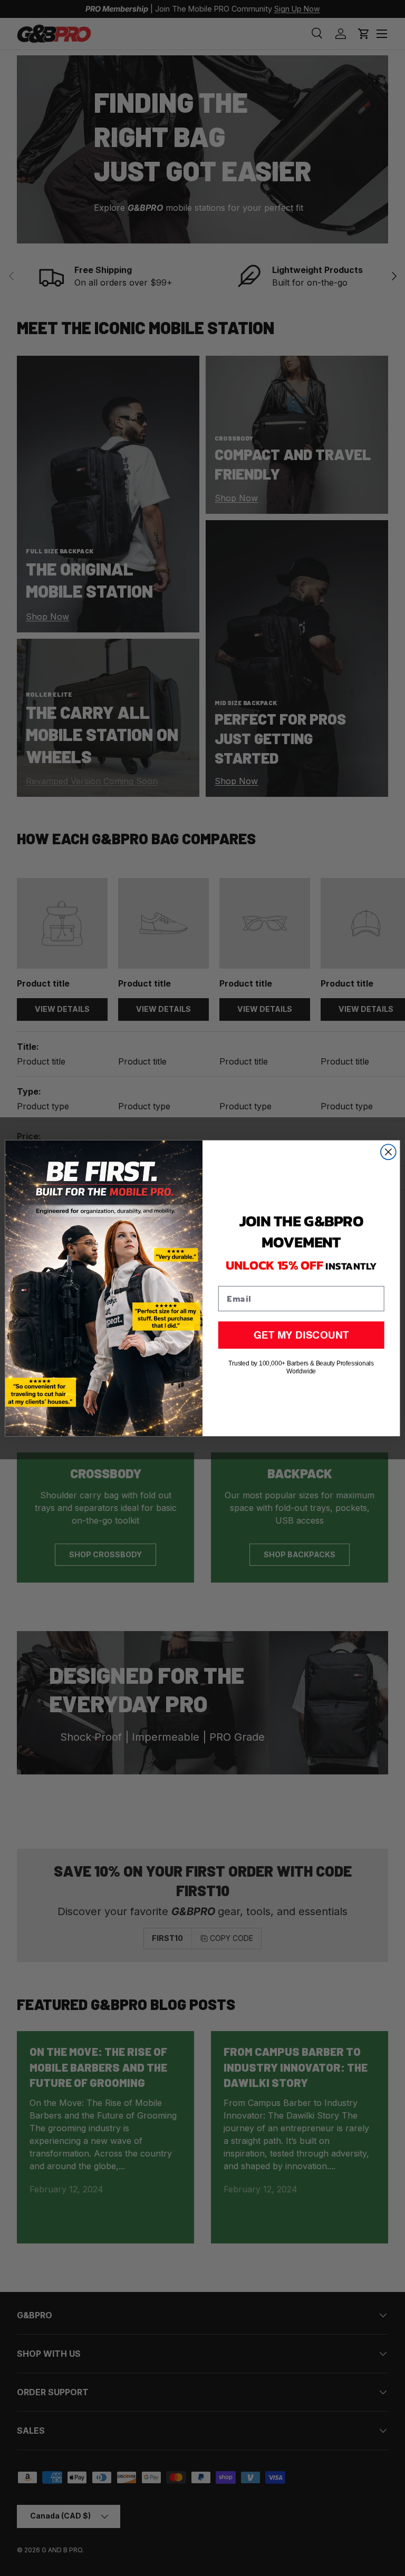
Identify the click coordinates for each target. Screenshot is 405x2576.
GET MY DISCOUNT (301, 1334)
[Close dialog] (388, 1152)
